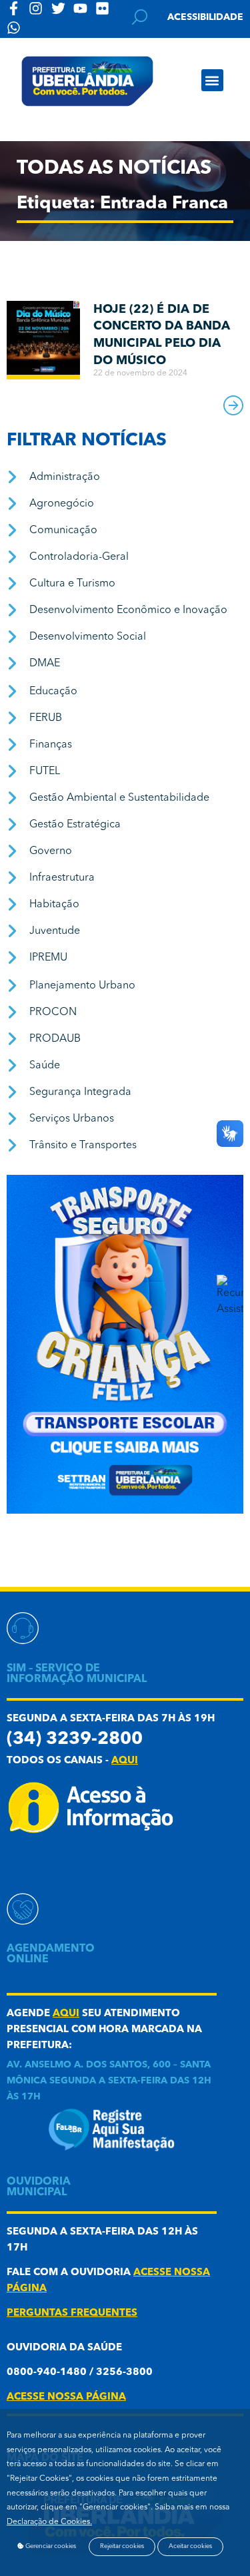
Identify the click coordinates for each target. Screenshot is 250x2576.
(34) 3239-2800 (75, 1740)
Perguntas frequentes (72, 2313)
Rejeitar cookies (122, 2546)
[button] (212, 80)
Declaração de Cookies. (49, 2522)
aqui (125, 1761)
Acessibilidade (205, 17)
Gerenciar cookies (50, 2546)
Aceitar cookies (190, 2546)
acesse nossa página (66, 2397)
